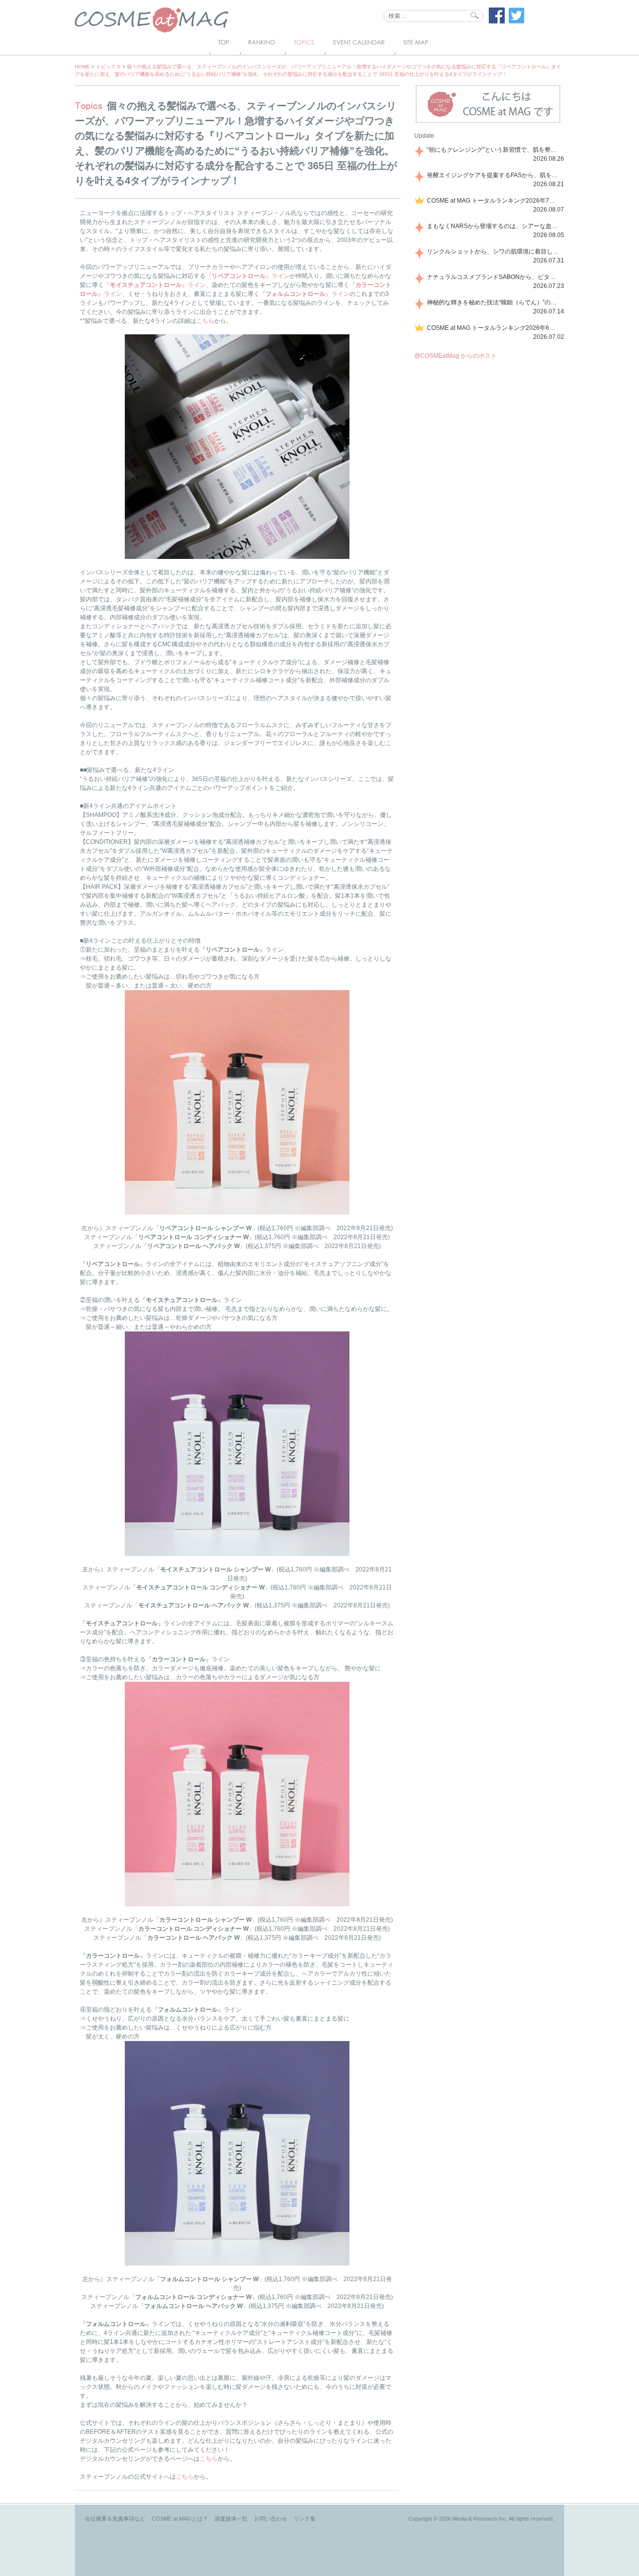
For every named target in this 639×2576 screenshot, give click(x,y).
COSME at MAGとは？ (180, 2519)
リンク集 (305, 2519)
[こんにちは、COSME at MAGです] (488, 122)
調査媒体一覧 (231, 2519)
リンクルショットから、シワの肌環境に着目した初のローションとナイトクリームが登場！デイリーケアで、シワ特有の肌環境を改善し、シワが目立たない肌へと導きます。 (494, 252)
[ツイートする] (517, 21)
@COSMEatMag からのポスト (456, 356)
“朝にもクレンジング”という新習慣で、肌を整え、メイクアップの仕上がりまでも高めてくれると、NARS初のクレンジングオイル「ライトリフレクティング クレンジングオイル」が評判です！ (494, 150)
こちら (205, 321)
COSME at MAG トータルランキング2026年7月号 (494, 201)
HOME (82, 67)
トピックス (108, 67)
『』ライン (248, 276)
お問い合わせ (271, 2519)
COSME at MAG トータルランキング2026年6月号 (494, 328)
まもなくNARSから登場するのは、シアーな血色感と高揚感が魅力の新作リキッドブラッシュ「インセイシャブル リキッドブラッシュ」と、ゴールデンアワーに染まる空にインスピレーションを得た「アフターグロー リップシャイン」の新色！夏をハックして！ (494, 226)
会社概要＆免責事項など (115, 2519)
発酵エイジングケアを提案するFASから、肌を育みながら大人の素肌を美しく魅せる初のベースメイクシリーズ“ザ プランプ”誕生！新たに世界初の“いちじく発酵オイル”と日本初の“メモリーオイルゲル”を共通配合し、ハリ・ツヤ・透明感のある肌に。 (494, 175)
